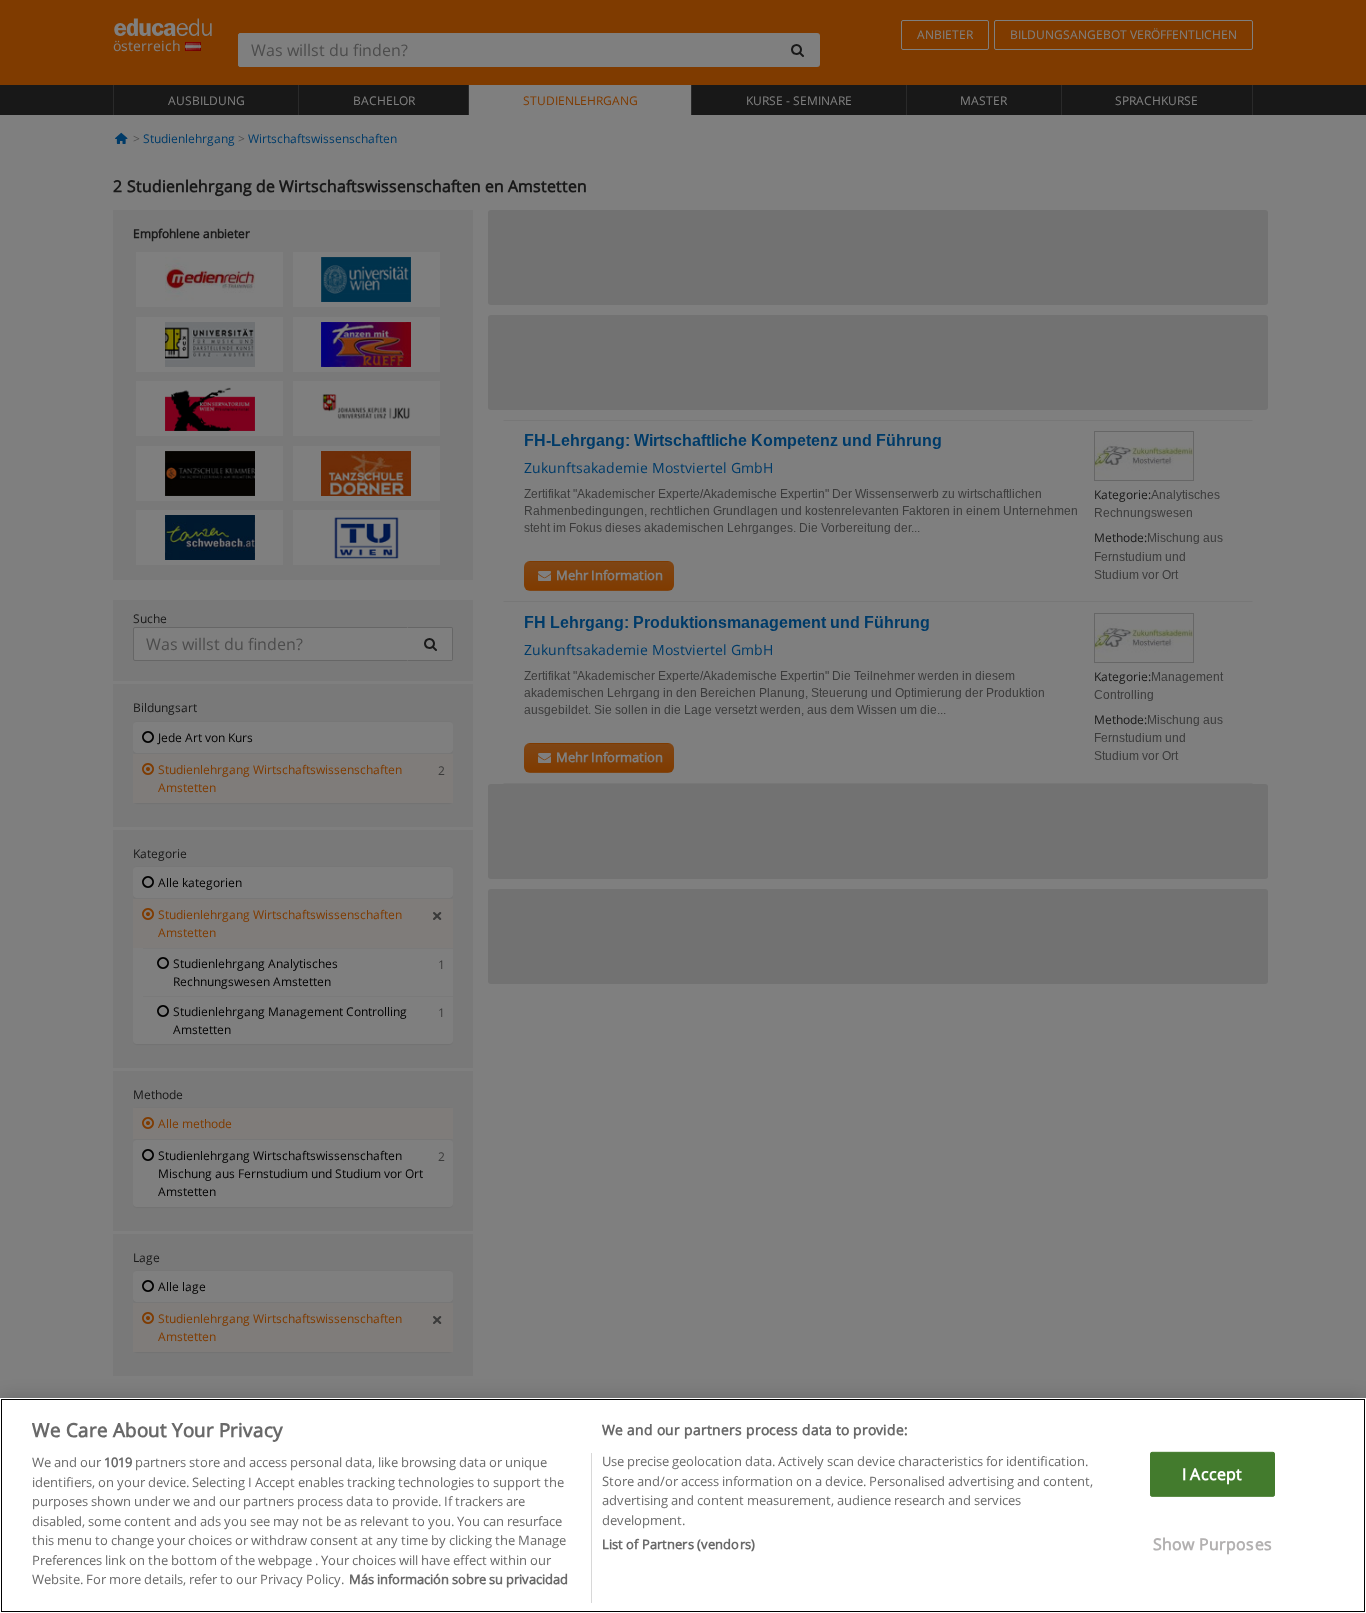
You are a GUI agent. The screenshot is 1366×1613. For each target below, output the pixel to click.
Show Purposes (1212, 1544)
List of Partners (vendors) (678, 1544)
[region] (683, 1505)
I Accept (1212, 1474)
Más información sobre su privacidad (458, 1579)
